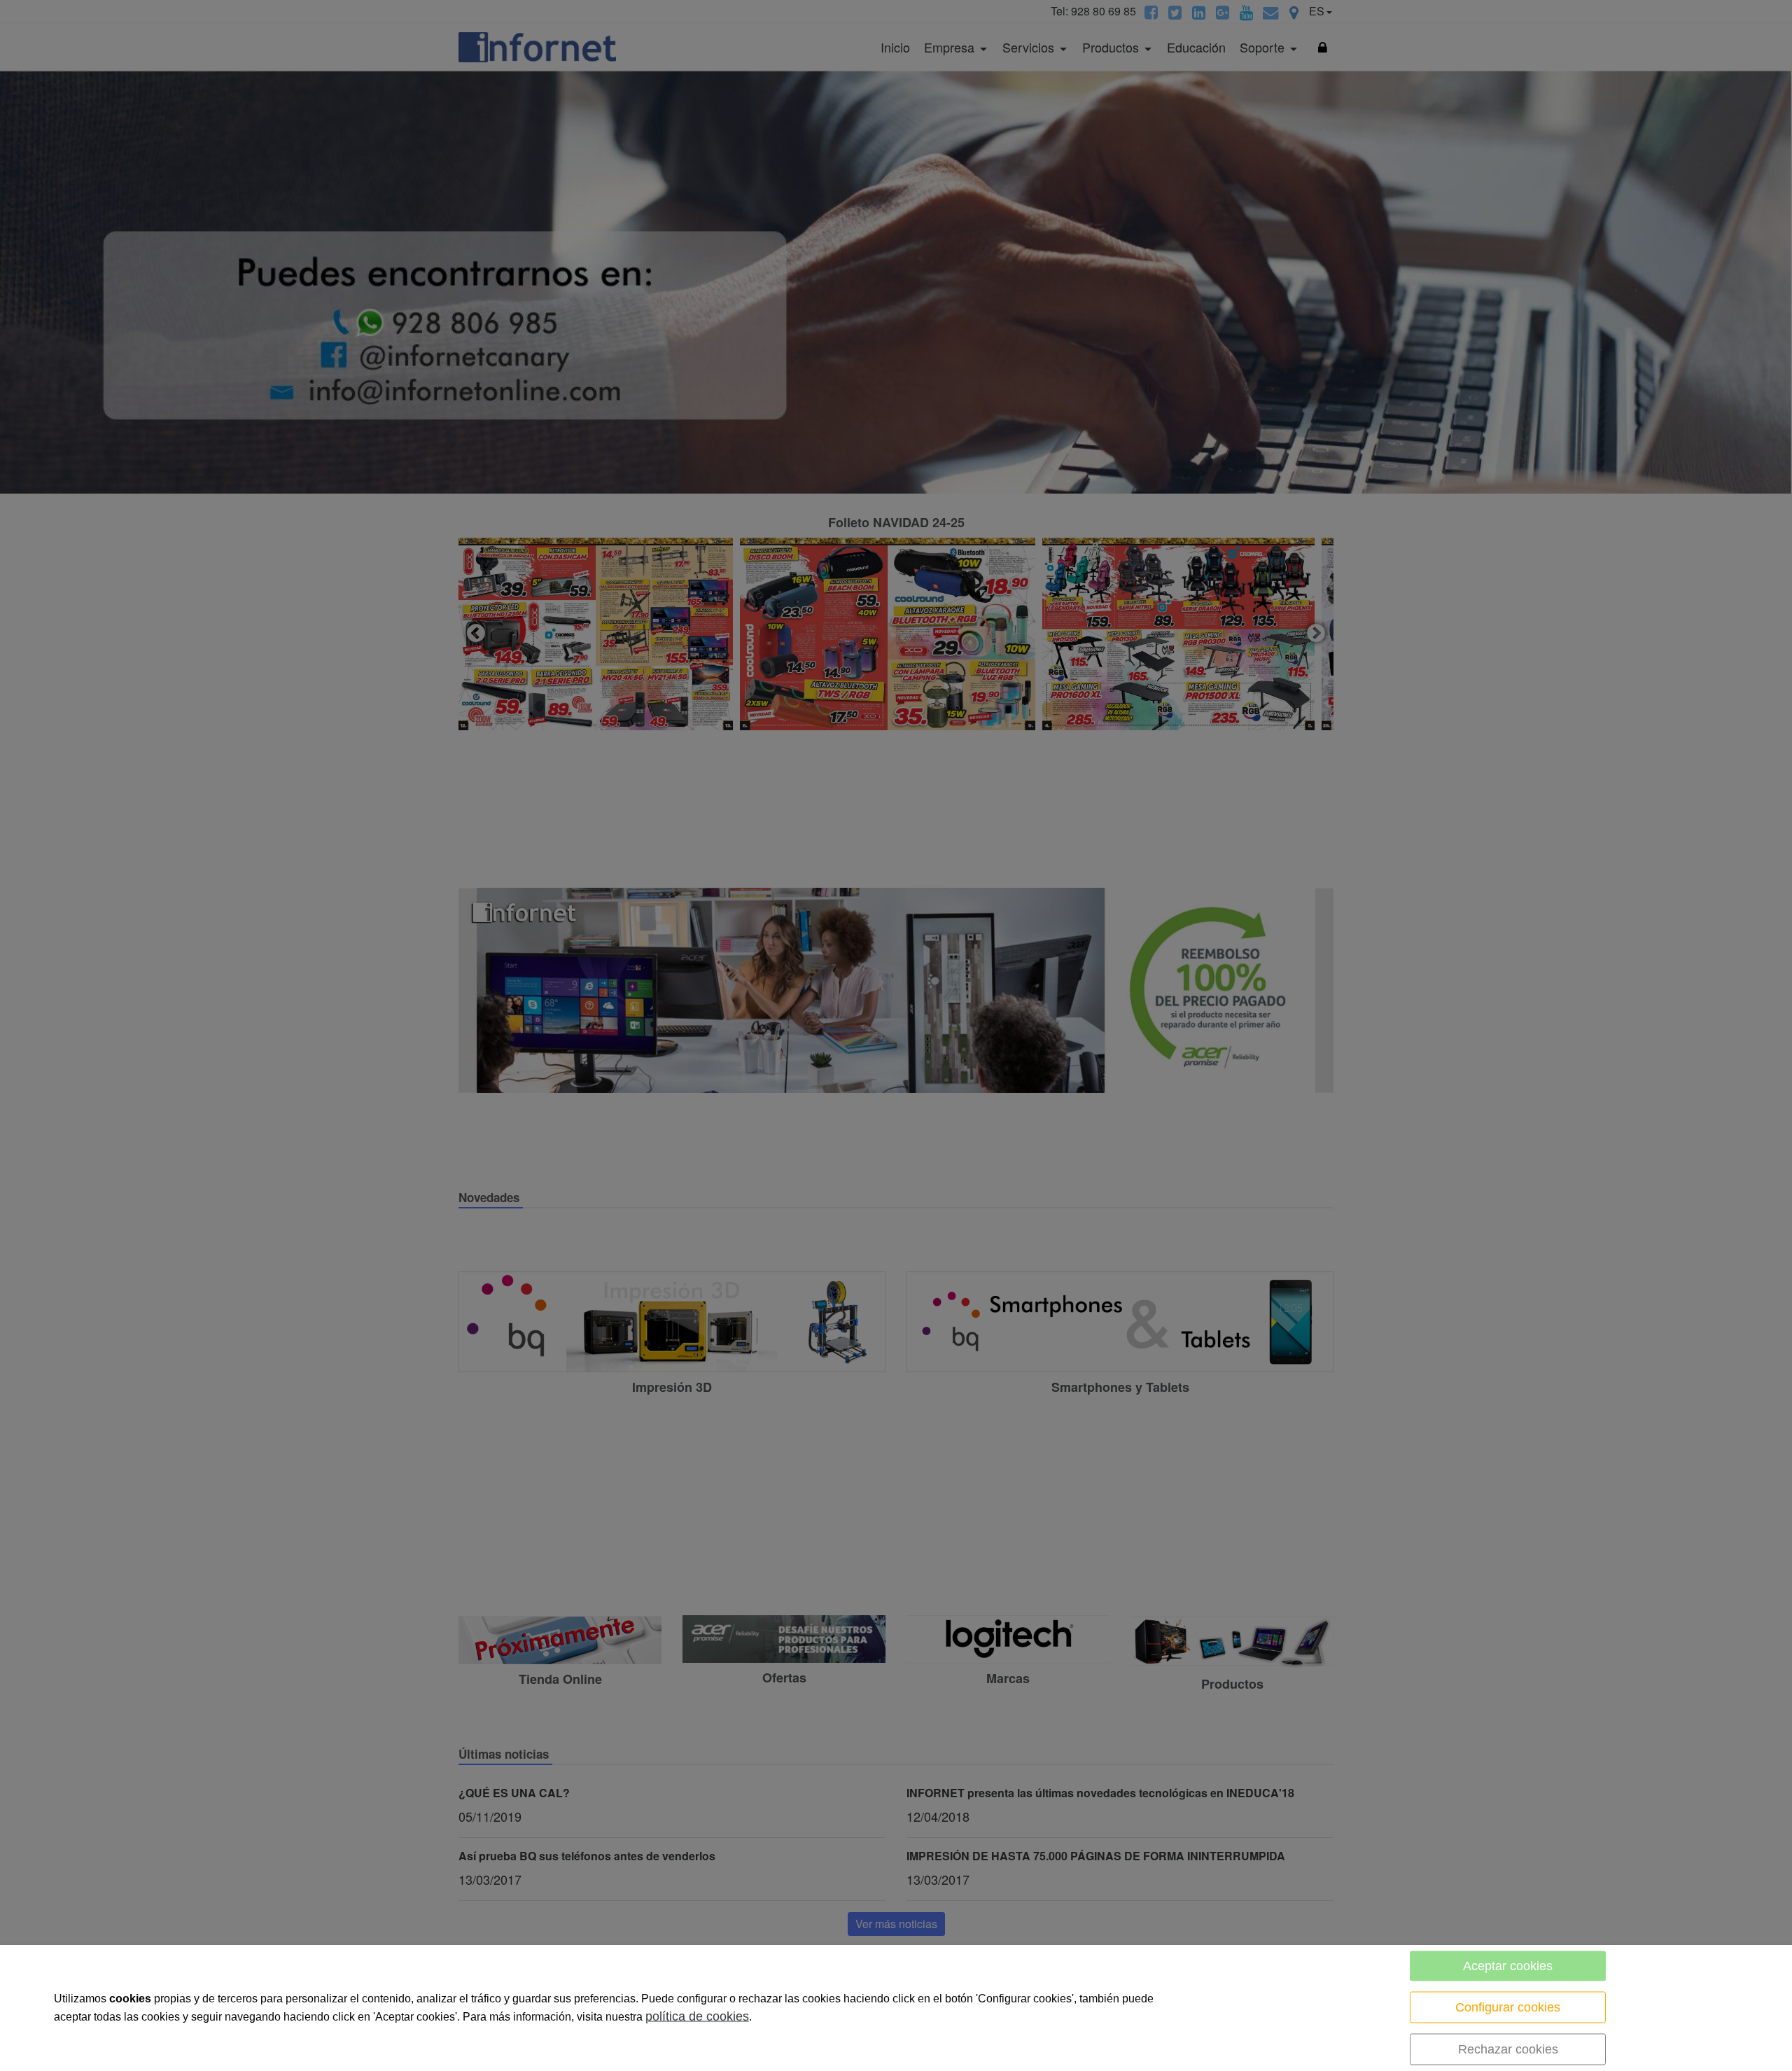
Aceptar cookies (1508, 1966)
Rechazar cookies (1508, 2049)
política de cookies (697, 2016)
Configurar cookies (1508, 2007)
